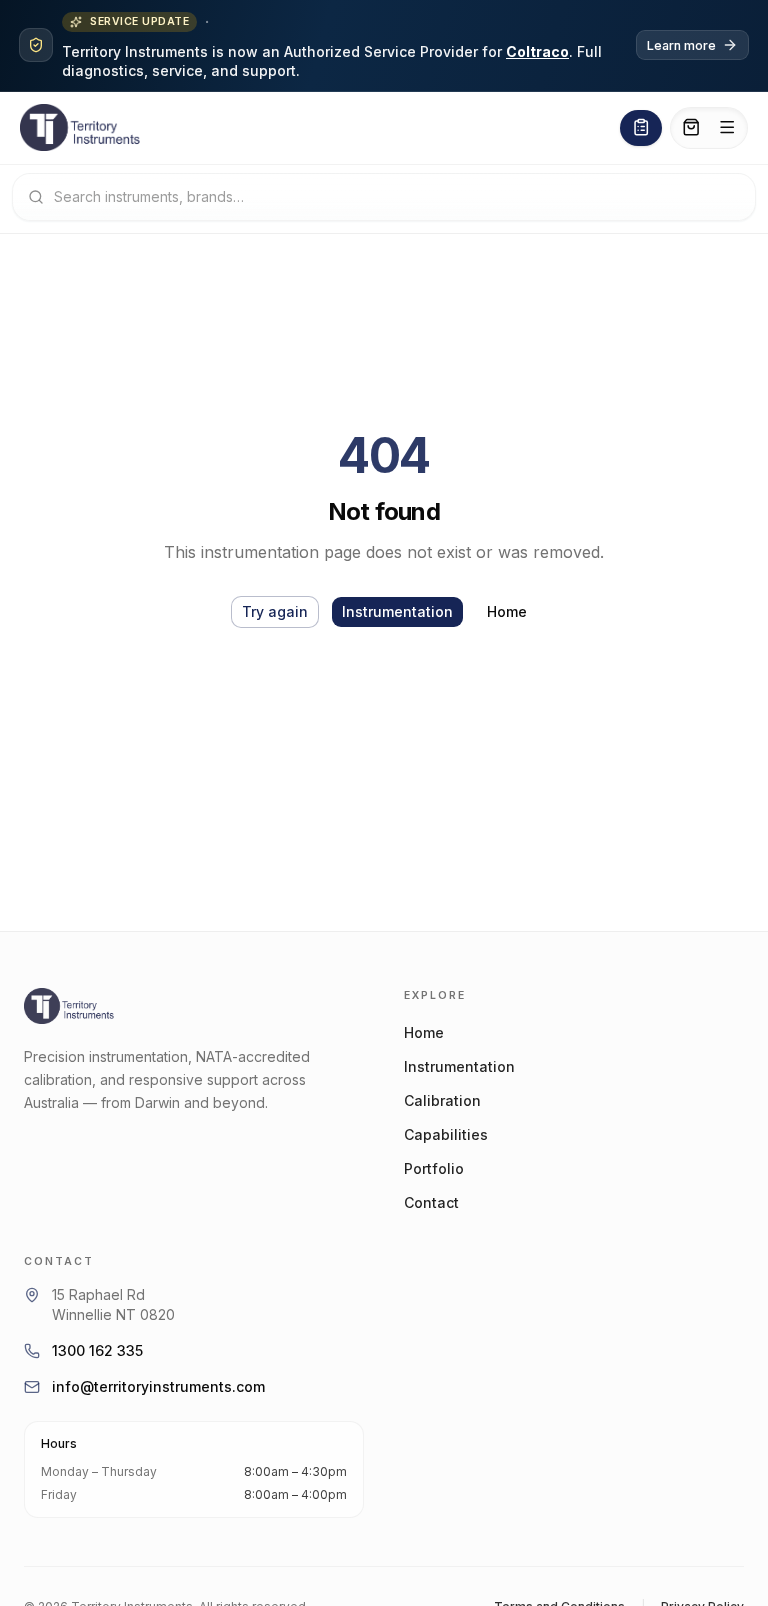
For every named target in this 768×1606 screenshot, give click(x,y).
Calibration (442, 1100)
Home (507, 611)
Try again (275, 611)
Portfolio (434, 1168)
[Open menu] (727, 128)
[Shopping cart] (691, 128)
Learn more (681, 45)
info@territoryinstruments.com (158, 1386)
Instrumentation (397, 611)
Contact (431, 1202)
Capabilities (446, 1134)
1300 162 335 (97, 1350)
